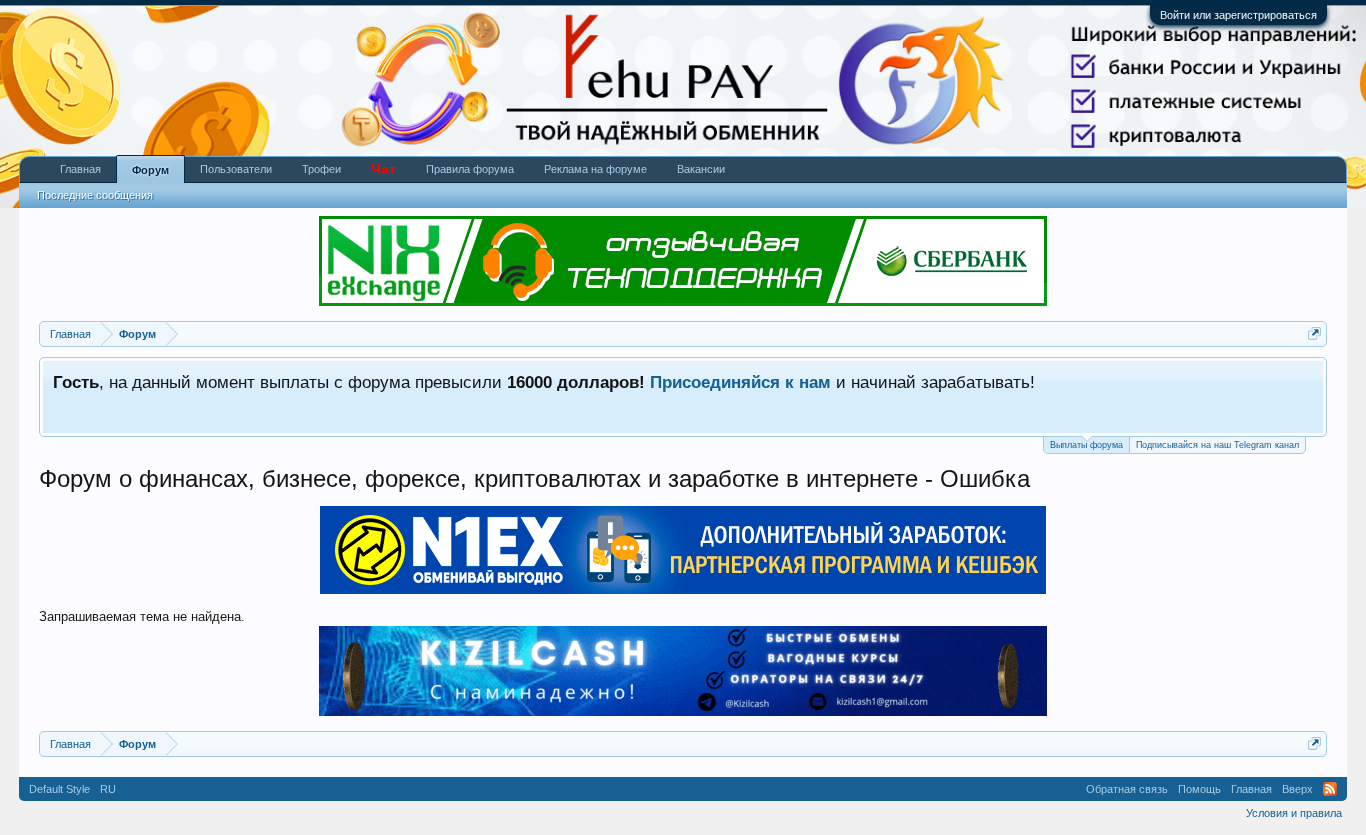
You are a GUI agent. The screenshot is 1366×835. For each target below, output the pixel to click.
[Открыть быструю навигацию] (1314, 333)
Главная (80, 169)
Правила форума (470, 169)
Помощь (1199, 789)
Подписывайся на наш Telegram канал (1217, 445)
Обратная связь (1127, 789)
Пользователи (236, 169)
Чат (383, 169)
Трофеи (321, 169)
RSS (1330, 789)
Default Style (59, 789)
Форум (150, 170)
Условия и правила (1294, 813)
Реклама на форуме (595, 169)
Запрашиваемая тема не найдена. (142, 616)
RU (108, 789)
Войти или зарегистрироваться (1238, 15)
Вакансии (701, 169)
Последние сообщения (95, 195)
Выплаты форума (1086, 445)
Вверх (1297, 789)
